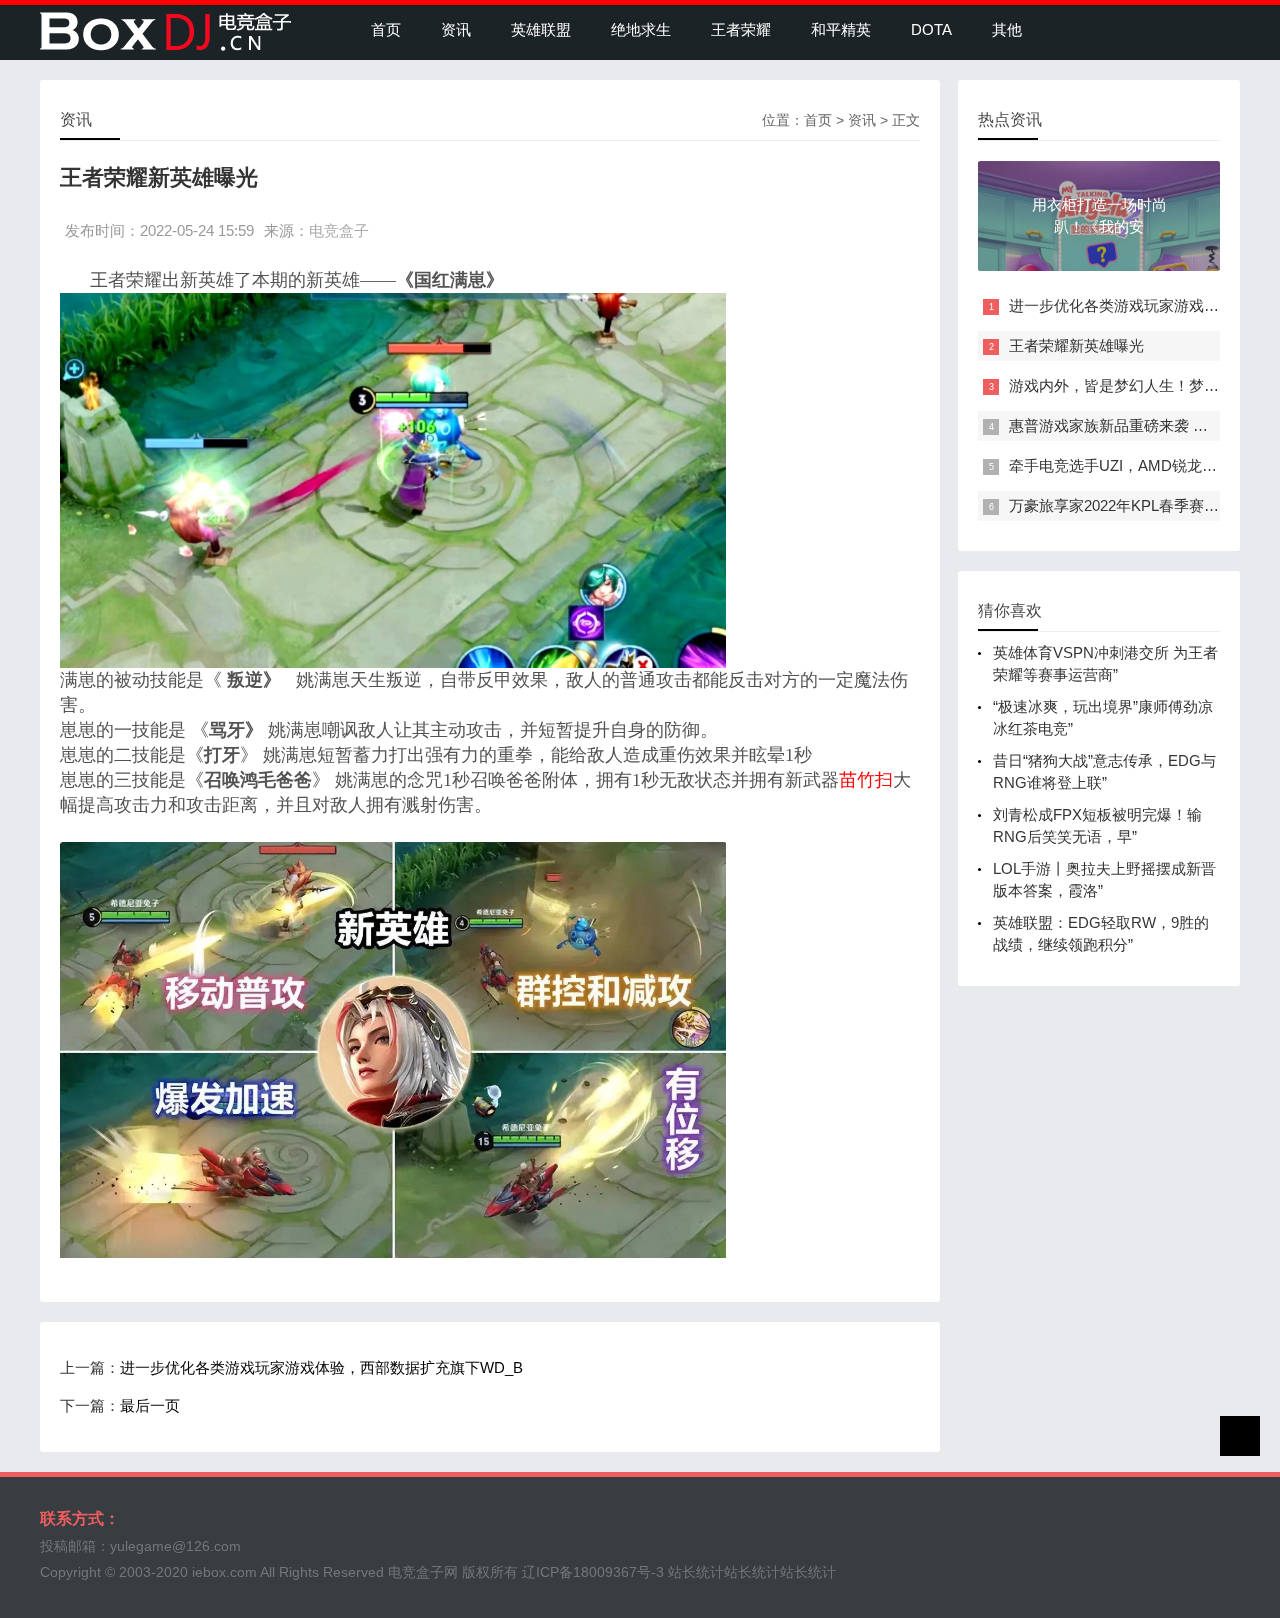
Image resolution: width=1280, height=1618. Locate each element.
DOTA (931, 29)
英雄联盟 (541, 29)
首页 (386, 29)
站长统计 (696, 1572)
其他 (1007, 29)
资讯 (456, 29)
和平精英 (841, 29)
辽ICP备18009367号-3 (593, 1572)
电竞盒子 (339, 230)
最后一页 (150, 1405)
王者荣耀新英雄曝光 (1076, 345)
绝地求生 (641, 29)
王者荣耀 (741, 29)
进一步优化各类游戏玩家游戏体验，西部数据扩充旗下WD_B (321, 1367)
